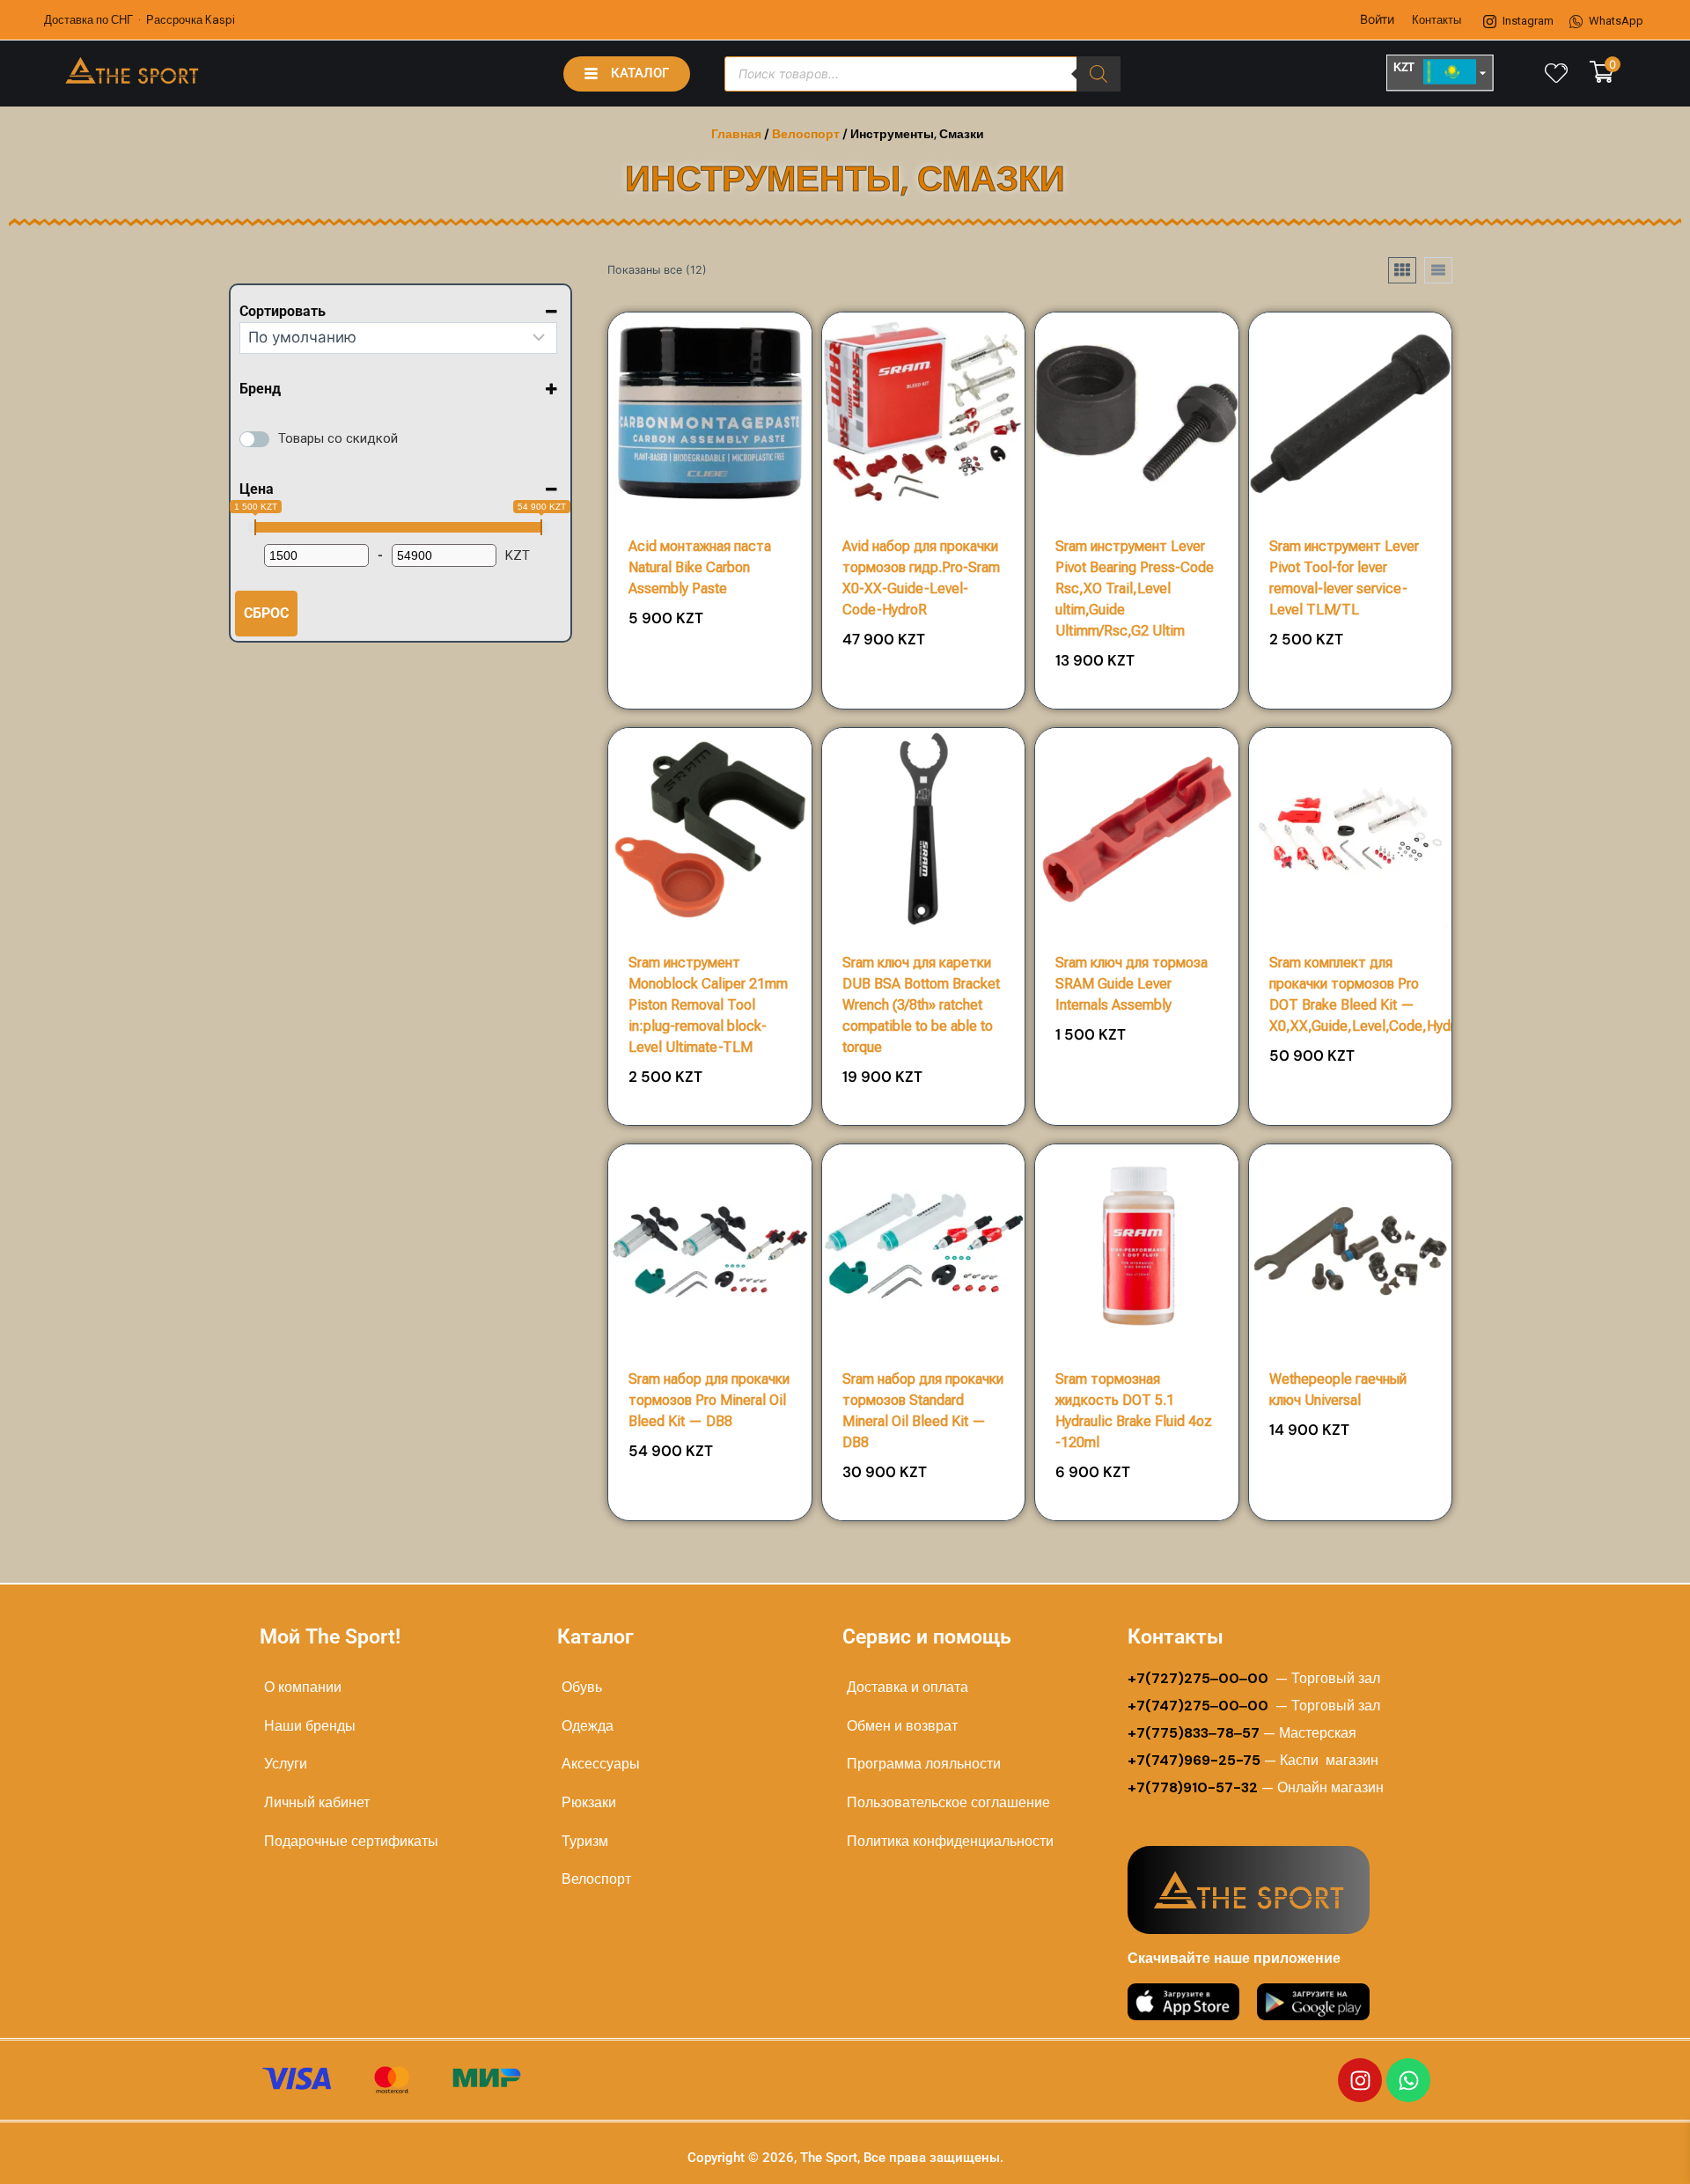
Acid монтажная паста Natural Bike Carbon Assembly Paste (700, 567)
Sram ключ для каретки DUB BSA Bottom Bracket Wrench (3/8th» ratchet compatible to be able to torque (921, 1005)
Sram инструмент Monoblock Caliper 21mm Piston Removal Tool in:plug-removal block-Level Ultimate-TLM (708, 1005)
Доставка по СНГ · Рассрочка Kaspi (140, 20)
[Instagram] (1360, 2080)
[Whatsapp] (1408, 2080)
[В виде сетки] (1402, 270)
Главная (736, 134)
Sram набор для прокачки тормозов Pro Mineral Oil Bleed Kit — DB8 (709, 1400)
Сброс (266, 613)
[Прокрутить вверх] (1621, 2150)
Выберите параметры (710, 680)
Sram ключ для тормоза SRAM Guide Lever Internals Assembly (1132, 984)
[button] (749, 625)
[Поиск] (1098, 74)
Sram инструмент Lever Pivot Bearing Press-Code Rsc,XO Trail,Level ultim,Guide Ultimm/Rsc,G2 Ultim (1135, 588)
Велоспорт (806, 134)
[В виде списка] (1438, 270)
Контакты (1436, 20)
